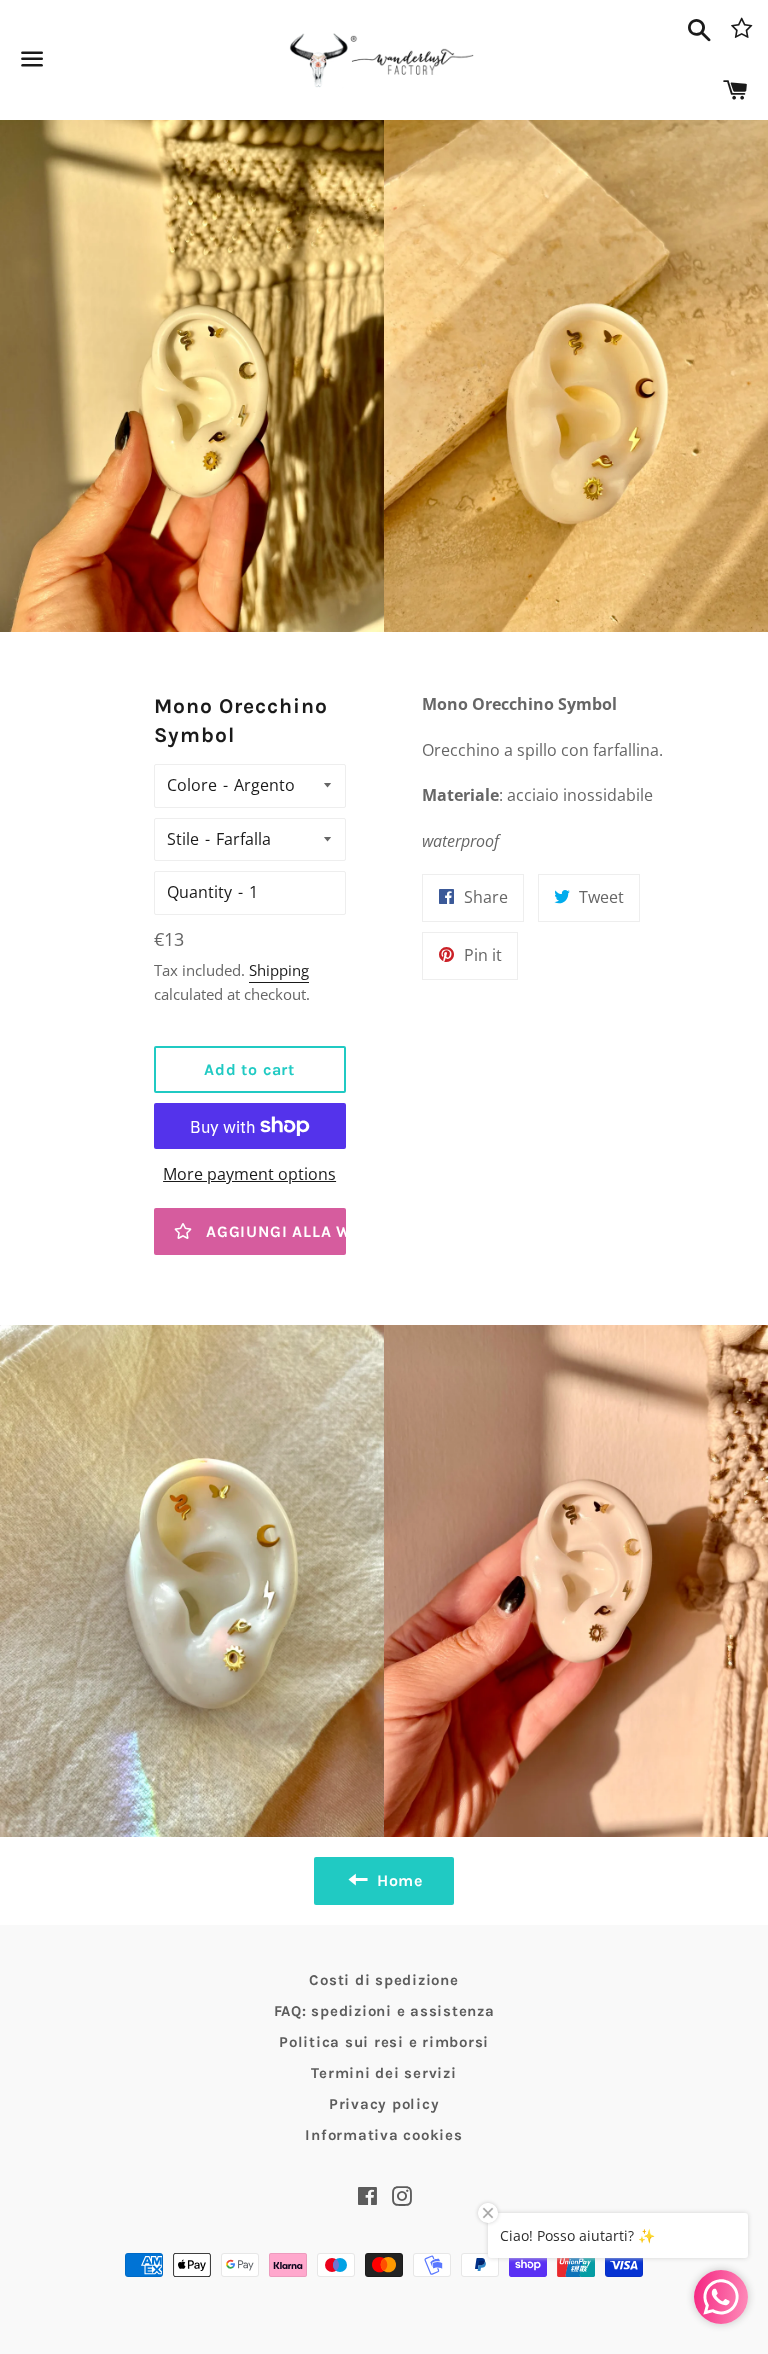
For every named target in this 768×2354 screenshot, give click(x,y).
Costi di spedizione (383, 1980)
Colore (192, 785)
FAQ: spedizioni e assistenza (384, 2011)
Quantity (199, 892)
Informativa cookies (383, 2135)
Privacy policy (384, 2104)
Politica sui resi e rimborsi (384, 2042)
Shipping (279, 970)
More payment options (249, 1174)
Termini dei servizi (383, 2073)
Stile (183, 839)
